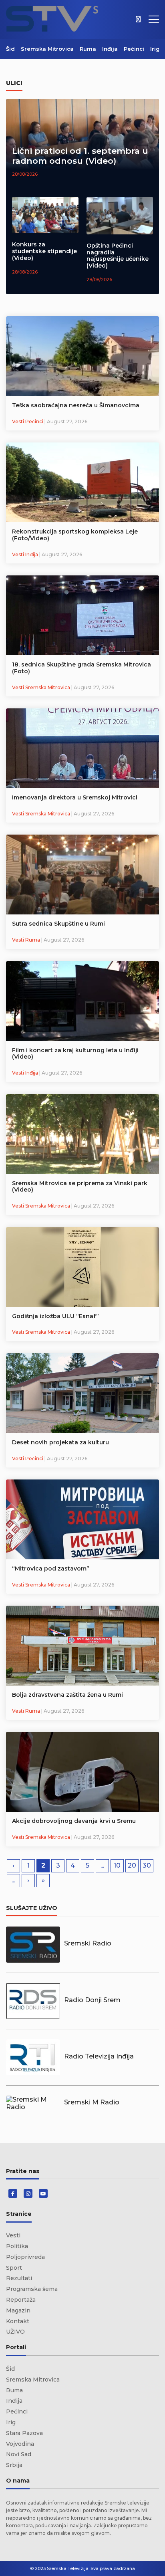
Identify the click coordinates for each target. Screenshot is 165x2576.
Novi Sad (19, 2454)
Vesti (13, 2235)
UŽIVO (15, 2332)
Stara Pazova (24, 2433)
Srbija (14, 2465)
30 (147, 1865)
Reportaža (21, 2300)
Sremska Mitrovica (47, 49)
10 (117, 1865)
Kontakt (18, 2321)
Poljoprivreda (25, 2257)
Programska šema (32, 2289)
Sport (14, 2268)
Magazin (18, 2310)
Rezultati (19, 2278)
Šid (10, 49)
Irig (155, 49)
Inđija (110, 49)
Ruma (88, 49)
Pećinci (134, 49)
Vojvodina (20, 2444)
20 (132, 1865)
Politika (17, 2246)
